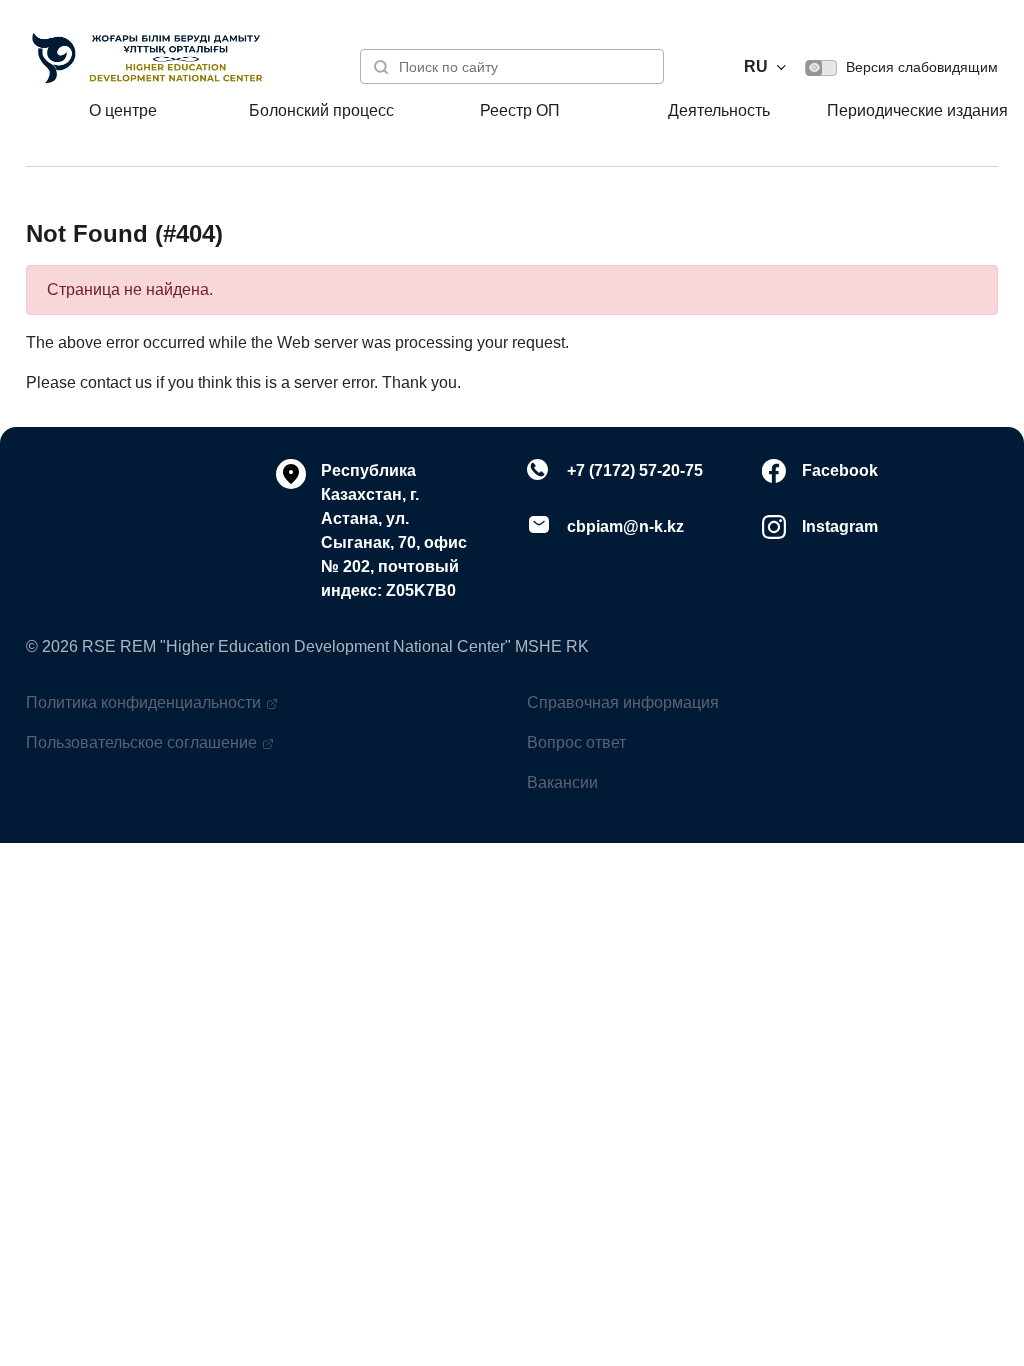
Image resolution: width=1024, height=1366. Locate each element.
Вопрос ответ (576, 742)
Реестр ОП (520, 110)
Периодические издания (917, 110)
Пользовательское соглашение (141, 742)
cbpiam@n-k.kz (625, 526)
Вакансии (562, 782)
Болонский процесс (321, 110)
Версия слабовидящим (920, 67)
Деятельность (719, 110)
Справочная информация (623, 702)
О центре (123, 110)
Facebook (840, 470)
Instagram (840, 526)
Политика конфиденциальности (143, 702)
